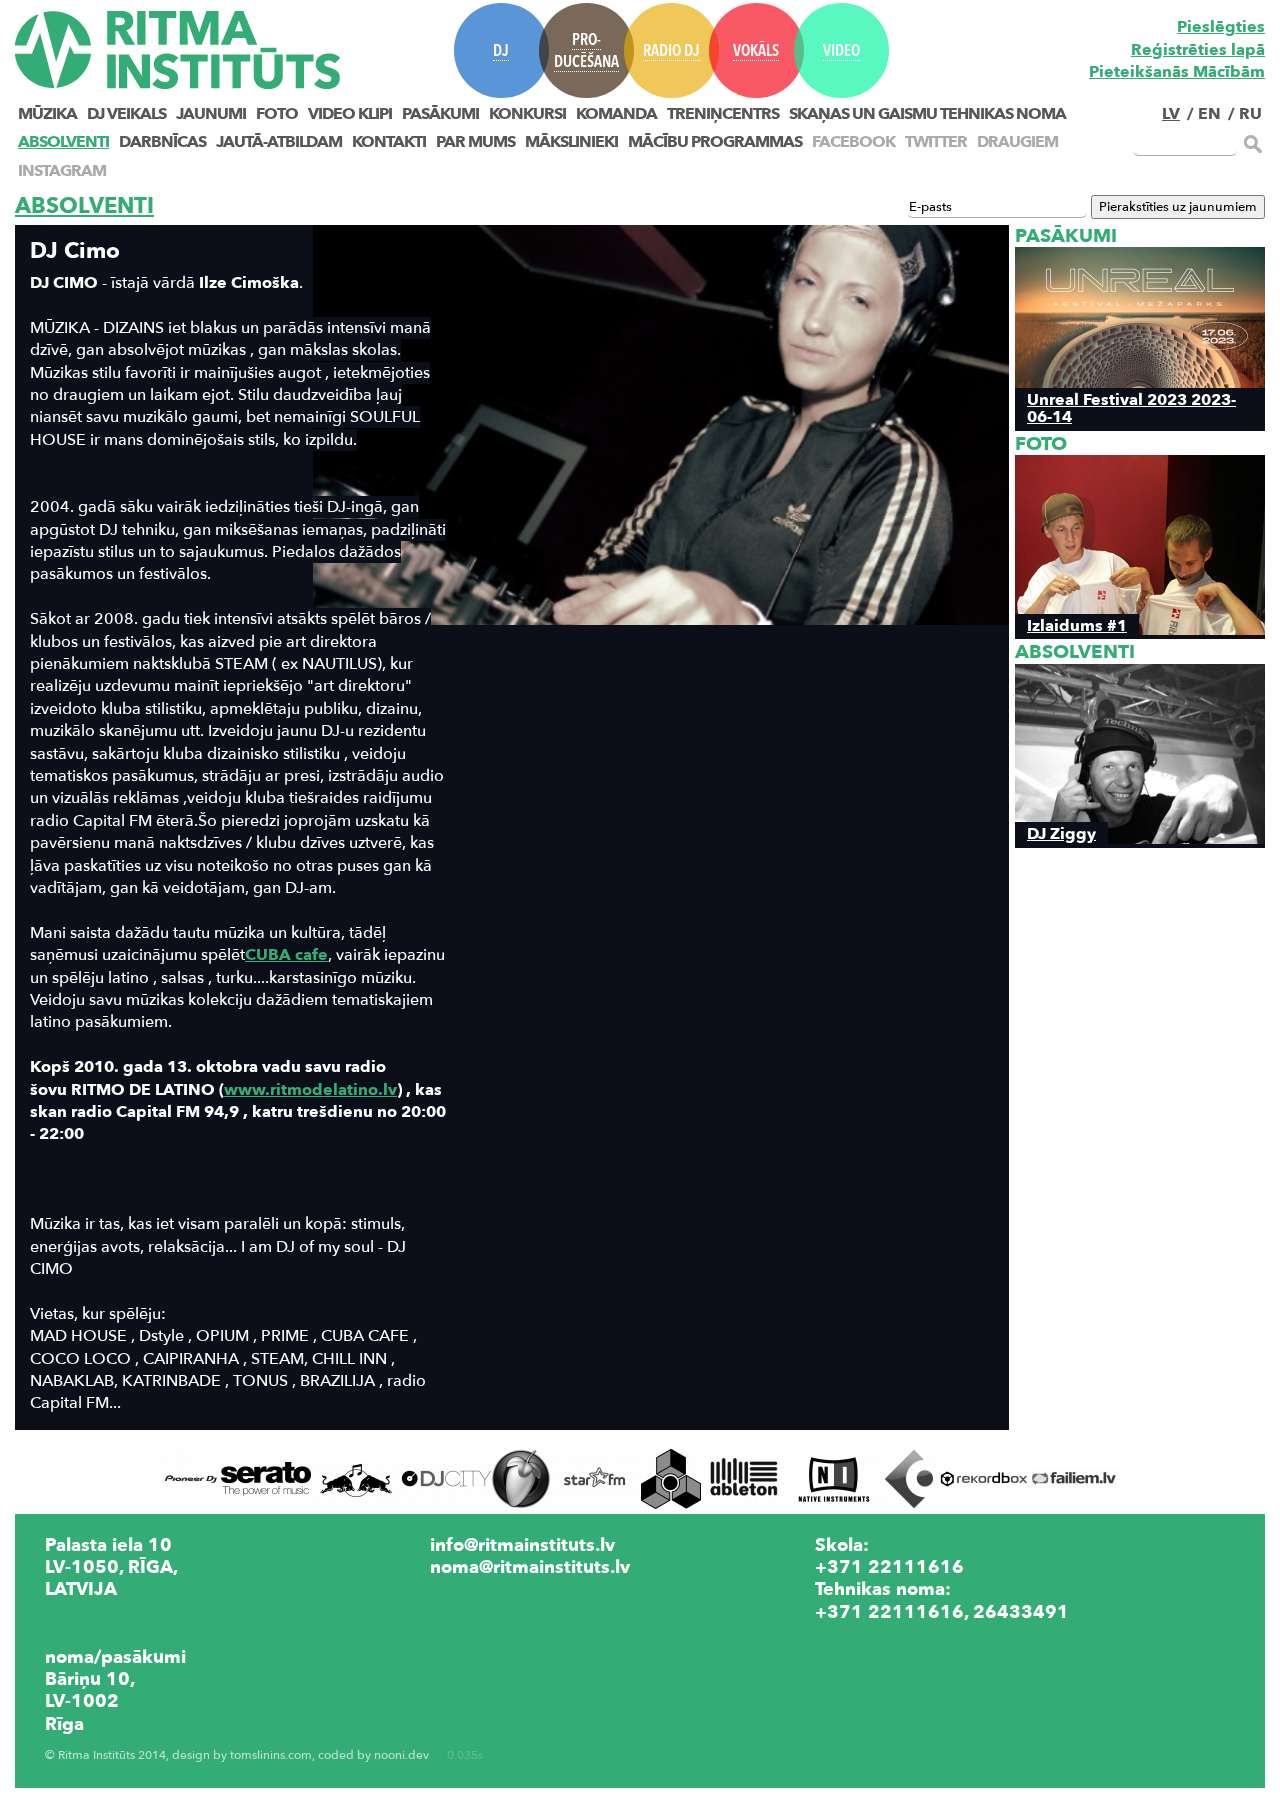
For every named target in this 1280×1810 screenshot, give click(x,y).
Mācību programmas (715, 142)
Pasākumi (440, 114)
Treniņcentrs (723, 114)
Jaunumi (211, 114)
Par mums (475, 142)
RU (1250, 114)
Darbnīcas (162, 142)
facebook (853, 142)
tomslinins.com (271, 1755)
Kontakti (389, 142)
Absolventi (63, 142)
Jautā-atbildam (279, 142)
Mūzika (47, 114)
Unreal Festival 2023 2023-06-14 (1131, 408)
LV (1171, 114)
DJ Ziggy (1061, 833)
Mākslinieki (571, 142)
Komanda (616, 114)
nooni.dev (401, 1755)
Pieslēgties (1221, 27)
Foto (277, 114)
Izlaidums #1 (1077, 625)
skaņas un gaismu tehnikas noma (927, 114)
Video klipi (350, 114)
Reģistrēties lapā (1198, 50)
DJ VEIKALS (126, 114)
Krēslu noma (870, 1634)
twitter (936, 142)
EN (1209, 114)
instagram (62, 171)
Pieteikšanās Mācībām (1177, 72)
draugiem (1017, 142)
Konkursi (527, 114)
